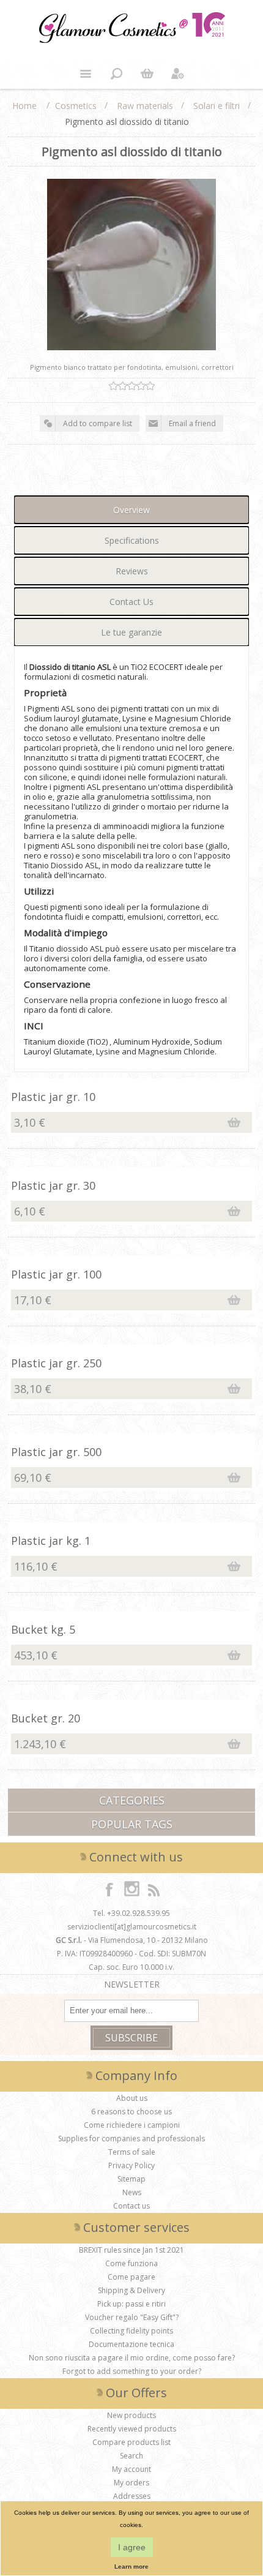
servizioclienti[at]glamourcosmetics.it (132, 1927)
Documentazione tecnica (131, 2344)
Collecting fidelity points (131, 2331)
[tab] (131, 510)
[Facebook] (109, 1889)
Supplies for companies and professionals (131, 2139)
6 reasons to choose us (131, 2112)
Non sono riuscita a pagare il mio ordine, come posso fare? (132, 2358)
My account (131, 2469)
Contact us (131, 2206)
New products (131, 2415)
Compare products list (131, 2442)
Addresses (132, 2496)
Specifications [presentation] (132, 540)
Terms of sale (132, 2152)
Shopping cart (147, 73)
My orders (131, 2483)
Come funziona (131, 2263)
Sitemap (131, 2179)
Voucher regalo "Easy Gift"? (132, 2317)
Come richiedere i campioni (132, 2125)
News (132, 2192)
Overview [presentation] (131, 510)
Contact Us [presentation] (131, 602)
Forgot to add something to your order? (132, 2371)
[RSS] (154, 1889)
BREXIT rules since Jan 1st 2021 (131, 2250)
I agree (132, 2547)
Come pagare (131, 2277)
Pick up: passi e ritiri (131, 2304)
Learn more (131, 2567)
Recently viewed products (132, 2429)
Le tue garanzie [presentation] (131, 632)
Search (131, 2456)
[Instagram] (131, 1889)
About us (132, 2098)
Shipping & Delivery (131, 2290)
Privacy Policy (131, 2165)
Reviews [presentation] (132, 571)
